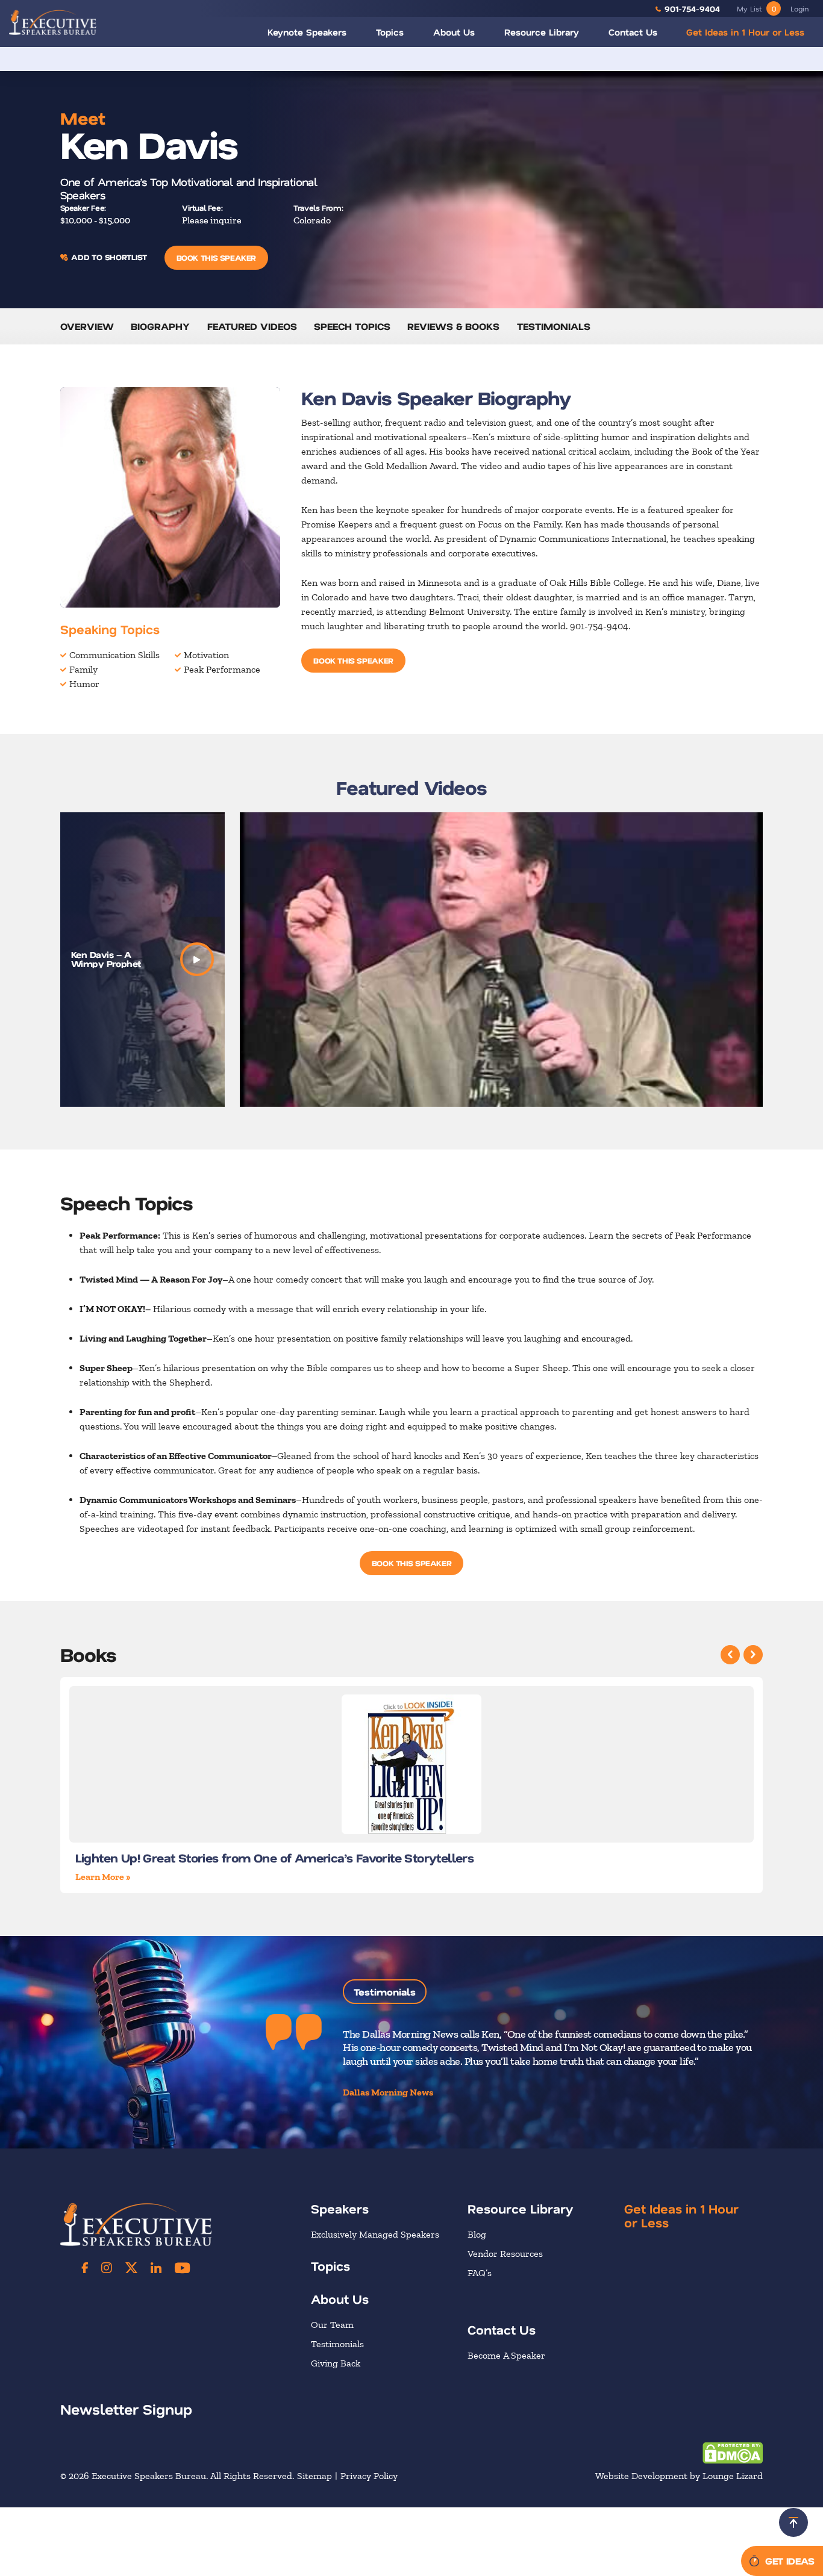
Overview (87, 326)
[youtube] (182, 2268)
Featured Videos (252, 326)
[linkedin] (156, 2268)
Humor (84, 684)
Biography (160, 326)
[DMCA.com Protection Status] (733, 2452)
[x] (131, 2268)
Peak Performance (222, 669)
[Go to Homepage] (53, 22)
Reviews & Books (453, 326)
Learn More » (103, 1877)
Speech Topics (352, 326)
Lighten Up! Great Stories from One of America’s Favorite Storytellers (275, 1858)
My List (756, 8)
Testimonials (554, 326)
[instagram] (107, 2268)
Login (800, 8)
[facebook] (85, 2268)
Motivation (206, 655)
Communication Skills (114, 655)
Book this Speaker (216, 257)
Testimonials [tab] (385, 1992)
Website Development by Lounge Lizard (679, 2476)
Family (83, 669)
